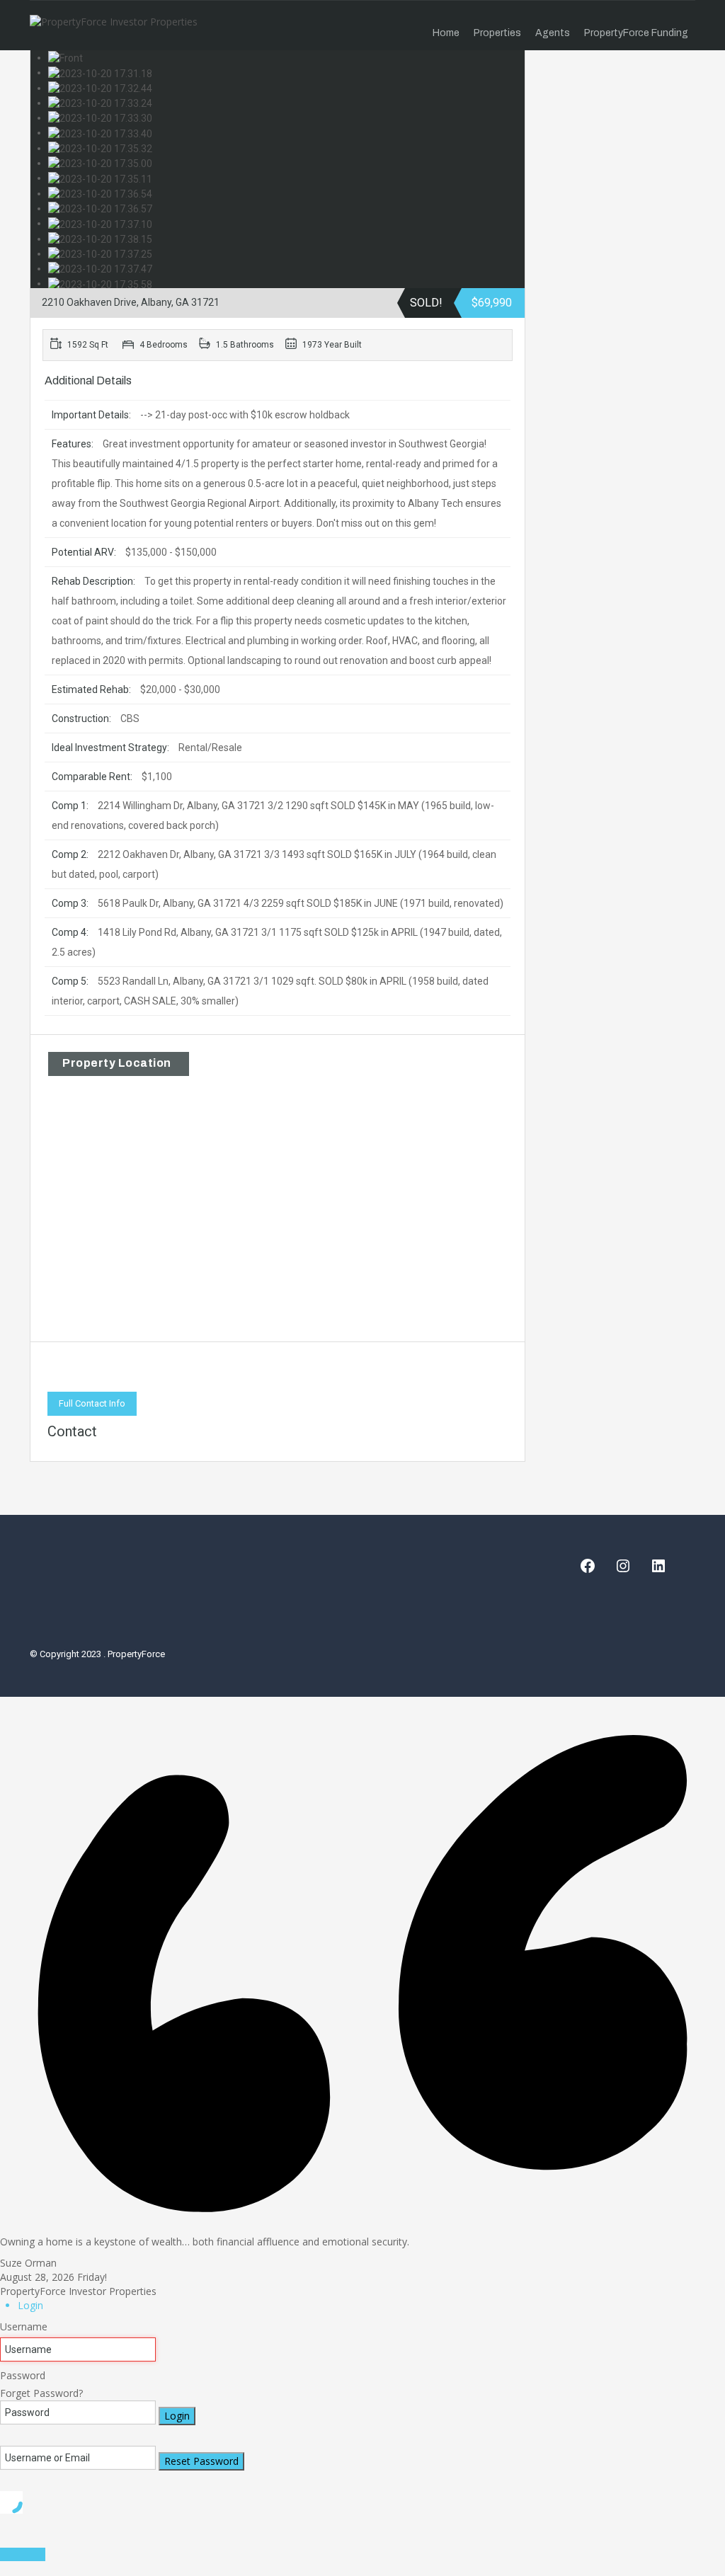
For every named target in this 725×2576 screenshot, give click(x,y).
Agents (553, 33)
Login (177, 2416)
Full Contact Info (92, 1403)
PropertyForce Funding (636, 33)
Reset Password (201, 2461)
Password (23, 2375)
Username (24, 2326)
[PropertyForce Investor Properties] (114, 25)
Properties (497, 33)
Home (446, 33)
